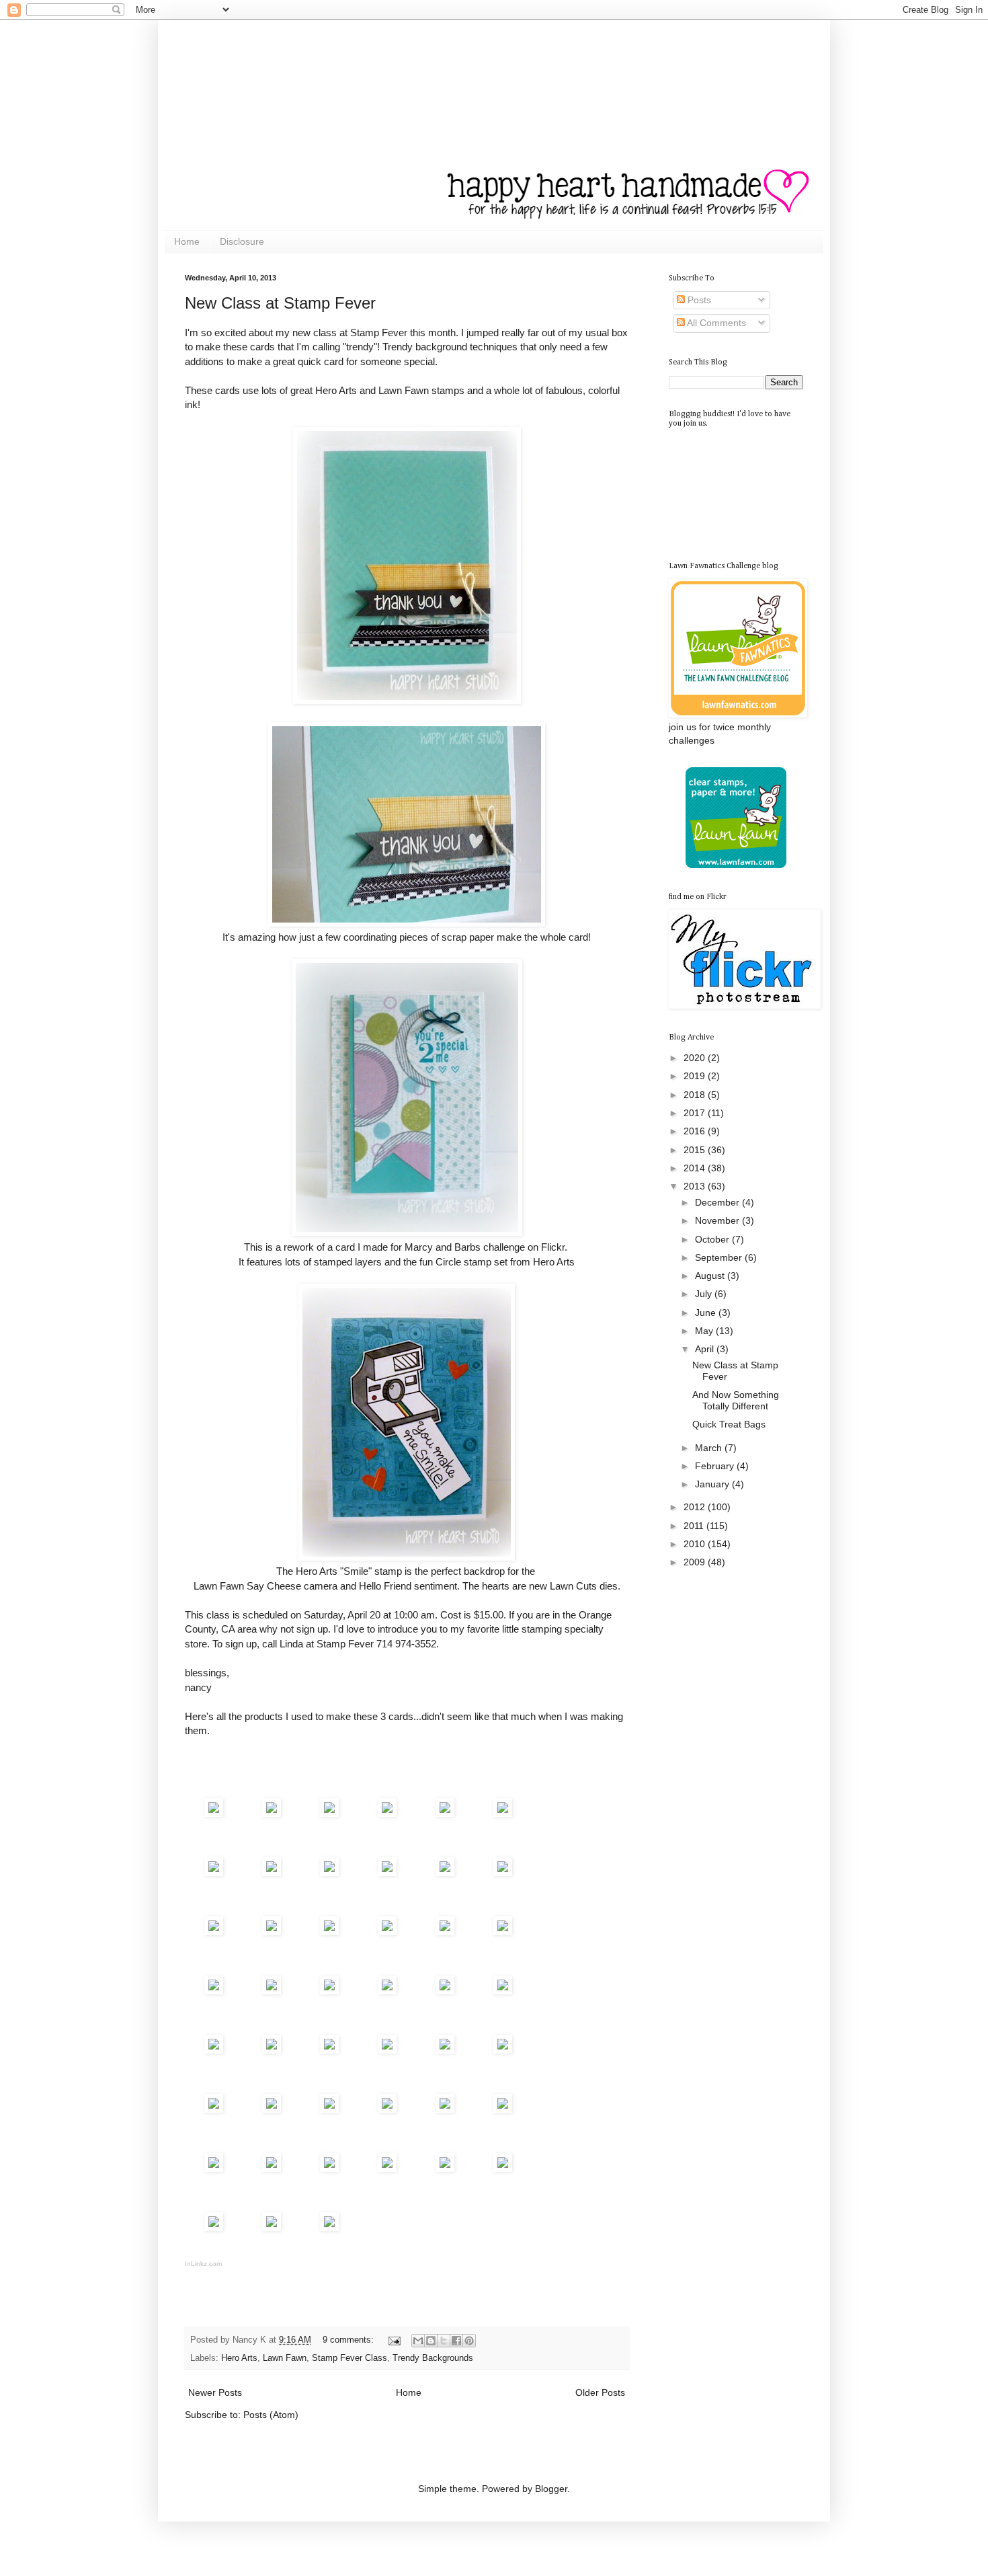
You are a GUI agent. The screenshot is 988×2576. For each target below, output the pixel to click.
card (345, 1247)
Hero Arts (239, 2358)
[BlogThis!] (431, 2341)
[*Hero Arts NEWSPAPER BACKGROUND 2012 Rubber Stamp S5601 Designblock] (214, 1872)
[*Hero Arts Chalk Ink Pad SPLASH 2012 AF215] (214, 1931)
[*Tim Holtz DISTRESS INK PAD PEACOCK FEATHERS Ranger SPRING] (272, 1931)
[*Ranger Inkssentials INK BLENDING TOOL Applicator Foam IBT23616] (272, 2168)
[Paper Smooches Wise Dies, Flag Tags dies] (214, 2168)
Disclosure (242, 241)
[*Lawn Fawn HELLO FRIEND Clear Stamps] (503, 1813)
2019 (696, 1076)
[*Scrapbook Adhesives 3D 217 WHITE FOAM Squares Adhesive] (329, 2050)
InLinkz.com (203, 2264)
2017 (696, 1113)
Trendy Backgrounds (433, 2358)
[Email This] (418, 2341)
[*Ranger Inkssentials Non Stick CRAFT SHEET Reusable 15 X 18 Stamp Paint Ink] (387, 2168)
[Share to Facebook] (456, 2341)
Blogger (551, 2489)
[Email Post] (394, 2340)
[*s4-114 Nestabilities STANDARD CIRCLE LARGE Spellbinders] (214, 2227)
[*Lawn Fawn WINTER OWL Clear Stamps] (387, 1813)
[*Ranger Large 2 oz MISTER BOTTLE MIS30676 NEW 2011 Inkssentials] (445, 2050)
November (718, 1220)
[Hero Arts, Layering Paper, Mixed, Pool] (387, 1991)
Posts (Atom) (271, 2415)
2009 (696, 1562)
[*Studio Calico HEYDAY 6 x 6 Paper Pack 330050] (329, 1991)
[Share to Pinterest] (469, 2341)
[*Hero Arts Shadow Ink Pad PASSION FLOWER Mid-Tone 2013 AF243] (387, 1931)
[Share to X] (444, 2341)
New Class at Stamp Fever (280, 303)
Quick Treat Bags (729, 1424)
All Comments (715, 323)
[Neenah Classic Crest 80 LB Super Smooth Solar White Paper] (214, 1991)
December (718, 1202)
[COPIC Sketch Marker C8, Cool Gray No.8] (445, 2109)
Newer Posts (215, 2392)
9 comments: (349, 2340)
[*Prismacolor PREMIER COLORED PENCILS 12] (329, 2109)
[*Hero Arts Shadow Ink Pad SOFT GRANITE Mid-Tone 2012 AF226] (329, 1931)
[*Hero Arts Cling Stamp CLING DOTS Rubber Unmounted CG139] (387, 1872)
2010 (696, 1544)
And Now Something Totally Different (736, 1400)
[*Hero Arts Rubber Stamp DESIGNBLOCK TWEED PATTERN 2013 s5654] (329, 1872)
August (711, 1276)
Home (187, 241)
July (705, 1294)
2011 (695, 1526)
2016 (696, 1131)
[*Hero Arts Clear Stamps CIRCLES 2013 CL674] (214, 1813)
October (713, 1239)
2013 (696, 1186)
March (710, 1448)
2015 (696, 1150)
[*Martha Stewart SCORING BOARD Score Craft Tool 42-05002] (503, 2109)
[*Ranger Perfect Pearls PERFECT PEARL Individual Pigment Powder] (214, 2050)
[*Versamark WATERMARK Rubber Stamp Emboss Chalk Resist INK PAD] (445, 1991)
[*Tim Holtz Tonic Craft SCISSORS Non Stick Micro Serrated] (272, 2050)
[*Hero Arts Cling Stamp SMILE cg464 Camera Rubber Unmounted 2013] (272, 1872)
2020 (696, 1058)
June (707, 1313)
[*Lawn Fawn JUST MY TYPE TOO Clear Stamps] (445, 1813)
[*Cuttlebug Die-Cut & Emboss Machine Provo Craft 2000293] (329, 2227)
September (720, 1257)
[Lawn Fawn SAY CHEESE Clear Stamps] (329, 1813)
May (705, 1331)
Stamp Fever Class (349, 2358)
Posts (698, 300)
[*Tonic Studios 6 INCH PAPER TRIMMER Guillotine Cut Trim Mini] (214, 2109)
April (706, 1349)
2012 (696, 1507)
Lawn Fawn (285, 2358)
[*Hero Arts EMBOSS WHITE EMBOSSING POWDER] (503, 1991)
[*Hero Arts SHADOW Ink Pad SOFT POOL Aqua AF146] (503, 1872)
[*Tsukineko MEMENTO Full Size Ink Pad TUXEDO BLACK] (445, 1872)
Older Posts (600, 2392)
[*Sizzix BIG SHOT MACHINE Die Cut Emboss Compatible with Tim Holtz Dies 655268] (272, 2227)
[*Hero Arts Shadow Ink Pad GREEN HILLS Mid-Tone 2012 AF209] (445, 1931)
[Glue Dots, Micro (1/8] (445, 2168)
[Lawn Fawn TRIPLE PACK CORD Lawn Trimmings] (503, 1931)
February (716, 1466)
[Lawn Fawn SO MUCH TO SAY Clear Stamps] (272, 1813)
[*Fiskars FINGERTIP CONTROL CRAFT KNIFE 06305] (272, 2109)
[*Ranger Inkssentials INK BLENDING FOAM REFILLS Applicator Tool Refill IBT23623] (329, 2168)
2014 (696, 1168)
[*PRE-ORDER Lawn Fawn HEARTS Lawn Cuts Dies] (272, 1991)
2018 (696, 1095)
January (713, 1484)
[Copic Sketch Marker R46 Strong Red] (387, 2109)
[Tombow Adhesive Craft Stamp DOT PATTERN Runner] (387, 2050)
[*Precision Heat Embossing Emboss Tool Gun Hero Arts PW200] (503, 2050)
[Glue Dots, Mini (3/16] (503, 2168)
